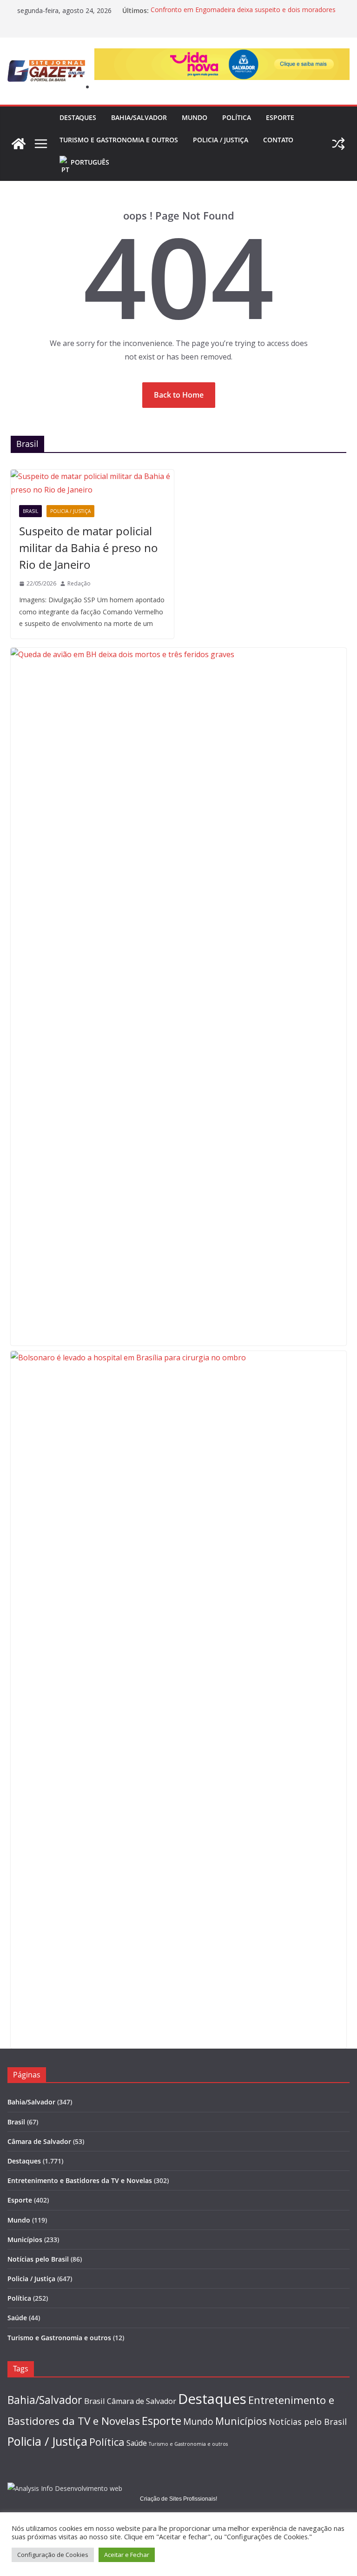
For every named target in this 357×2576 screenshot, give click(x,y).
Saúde (17, 2318)
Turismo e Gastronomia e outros (119, 140)
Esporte (280, 117)
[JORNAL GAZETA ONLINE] (19, 144)
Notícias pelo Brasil (38, 2259)
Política (237, 117)
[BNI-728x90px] (222, 55)
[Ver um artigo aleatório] (338, 144)
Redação (79, 583)
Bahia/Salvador (139, 117)
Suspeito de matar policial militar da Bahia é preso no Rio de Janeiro (89, 548)
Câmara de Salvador (39, 2141)
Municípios (25, 2240)
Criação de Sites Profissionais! (178, 2499)
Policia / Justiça (221, 140)
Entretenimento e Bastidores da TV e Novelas (80, 2180)
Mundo (195, 117)
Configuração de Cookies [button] (53, 2555)
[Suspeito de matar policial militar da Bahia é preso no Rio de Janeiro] (92, 483)
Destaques (78, 117)
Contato (278, 140)
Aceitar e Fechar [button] (127, 2555)
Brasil (30, 511)
